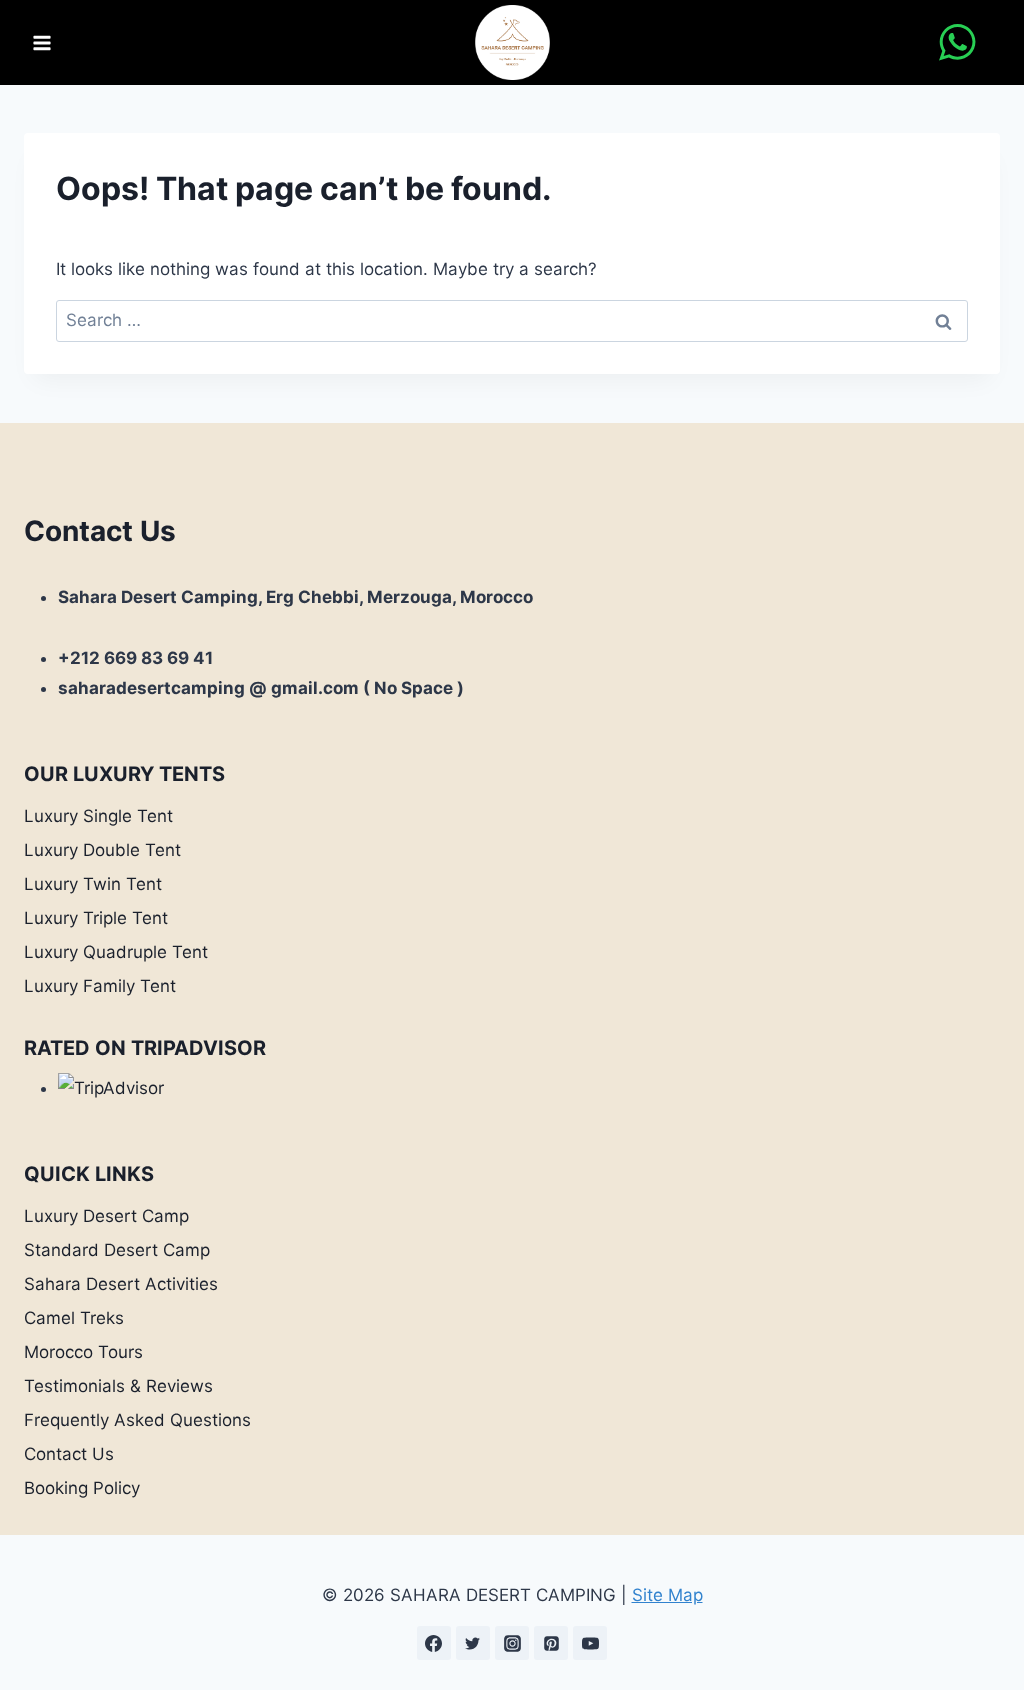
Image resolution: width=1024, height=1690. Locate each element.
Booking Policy (82, 1488)
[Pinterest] (551, 1643)
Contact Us (69, 1454)
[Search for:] (512, 320)
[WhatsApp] (957, 42)
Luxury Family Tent (100, 986)
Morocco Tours (83, 1352)
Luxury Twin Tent (93, 884)
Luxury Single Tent (98, 816)
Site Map (667, 1595)
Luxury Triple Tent (96, 918)
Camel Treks (74, 1318)
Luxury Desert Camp (106, 1216)
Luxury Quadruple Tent (116, 952)
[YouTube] (590, 1643)
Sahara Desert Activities (121, 1284)
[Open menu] (42, 42)
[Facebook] (434, 1643)
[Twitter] (473, 1643)
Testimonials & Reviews (118, 1386)
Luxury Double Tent (102, 850)
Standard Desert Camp (117, 1250)
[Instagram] (512, 1643)
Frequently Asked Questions (137, 1420)
